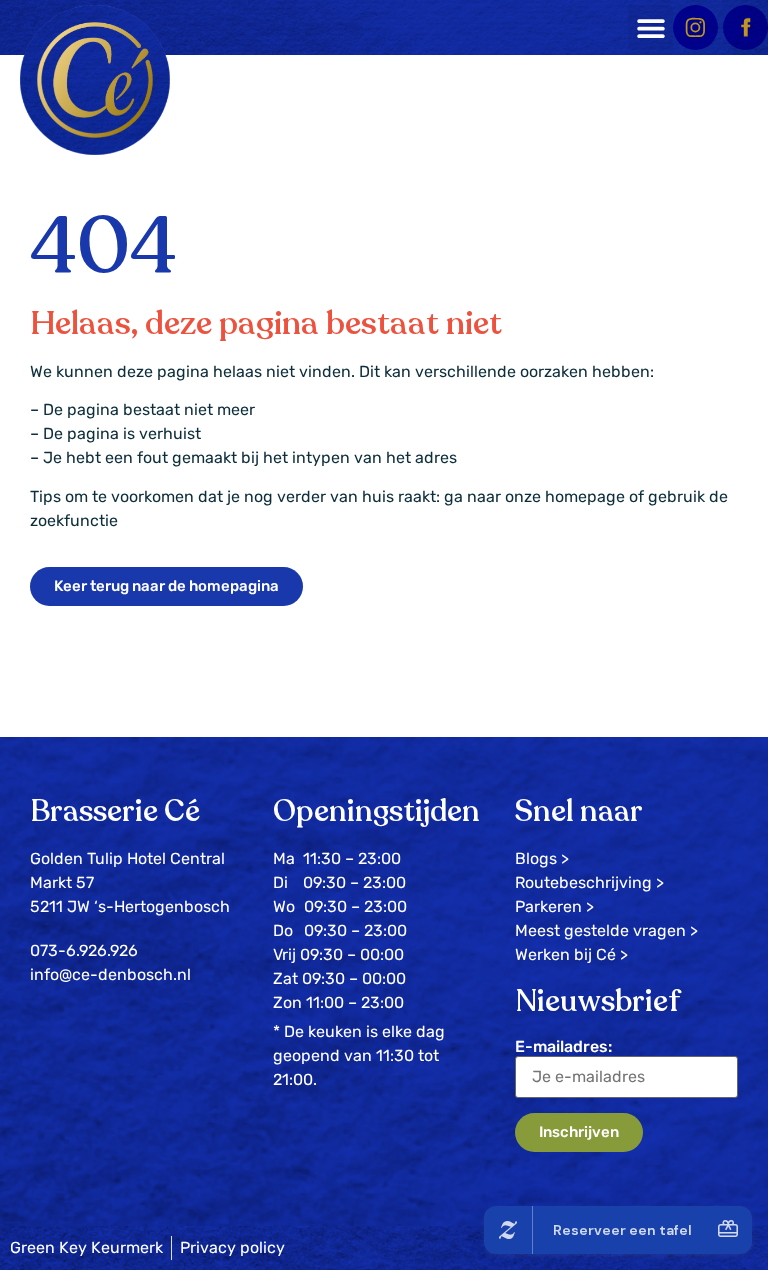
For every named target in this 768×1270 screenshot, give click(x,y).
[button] (650, 27)
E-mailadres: (563, 1046)
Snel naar (579, 811)
